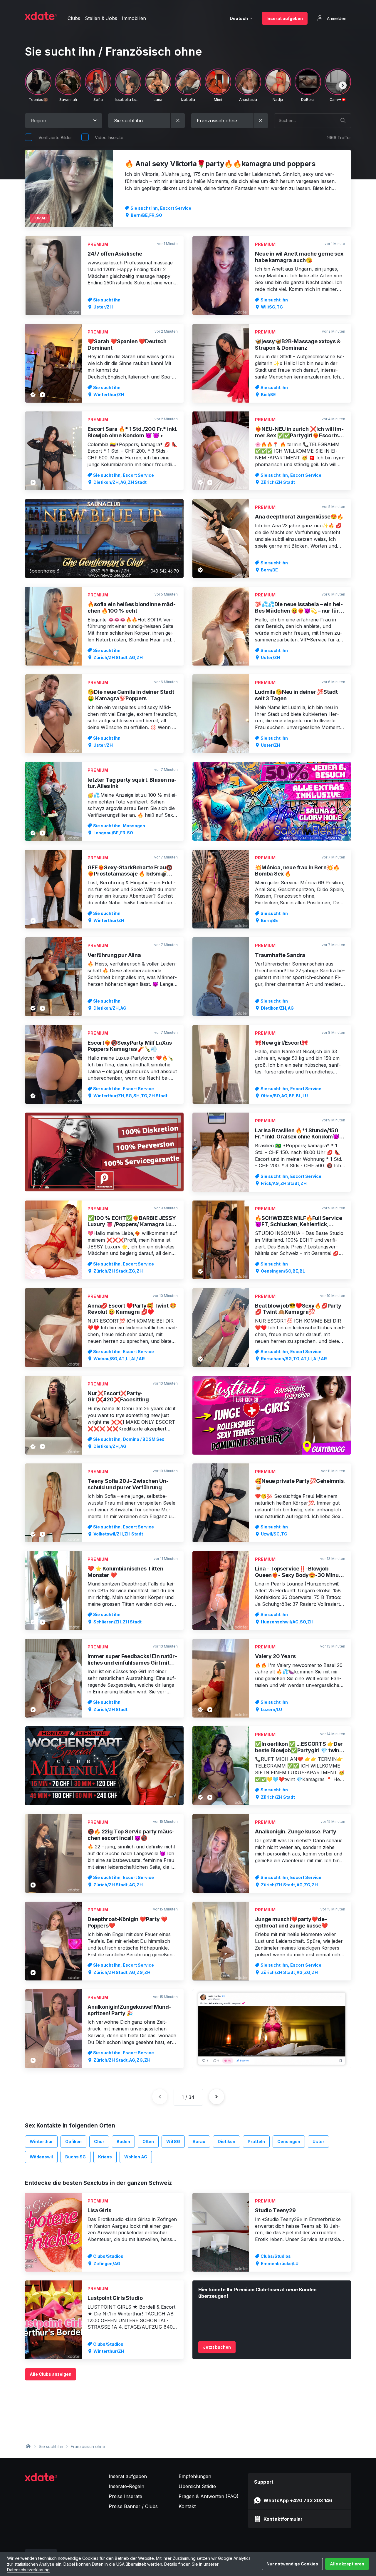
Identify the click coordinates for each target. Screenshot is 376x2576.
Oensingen (289, 2141)
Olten (148, 2141)
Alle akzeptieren (347, 2564)
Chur (99, 2141)
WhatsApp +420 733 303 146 (298, 2500)
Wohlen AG (136, 2157)
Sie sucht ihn (51, 2446)
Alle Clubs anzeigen (51, 2374)
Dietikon (226, 2141)
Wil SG (173, 2141)
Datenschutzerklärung (28, 2570)
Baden (123, 2141)
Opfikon (73, 2141)
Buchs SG (75, 2157)
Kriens (105, 2157)
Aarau (199, 2141)
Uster (318, 2141)
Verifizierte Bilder (55, 137)
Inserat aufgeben (285, 18)
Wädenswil (41, 2157)
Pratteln (256, 2141)
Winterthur (41, 2141)
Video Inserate (109, 137)
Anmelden (336, 18)
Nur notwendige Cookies (292, 2564)
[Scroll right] (343, 85)
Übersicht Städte (197, 2486)
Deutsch (239, 18)
